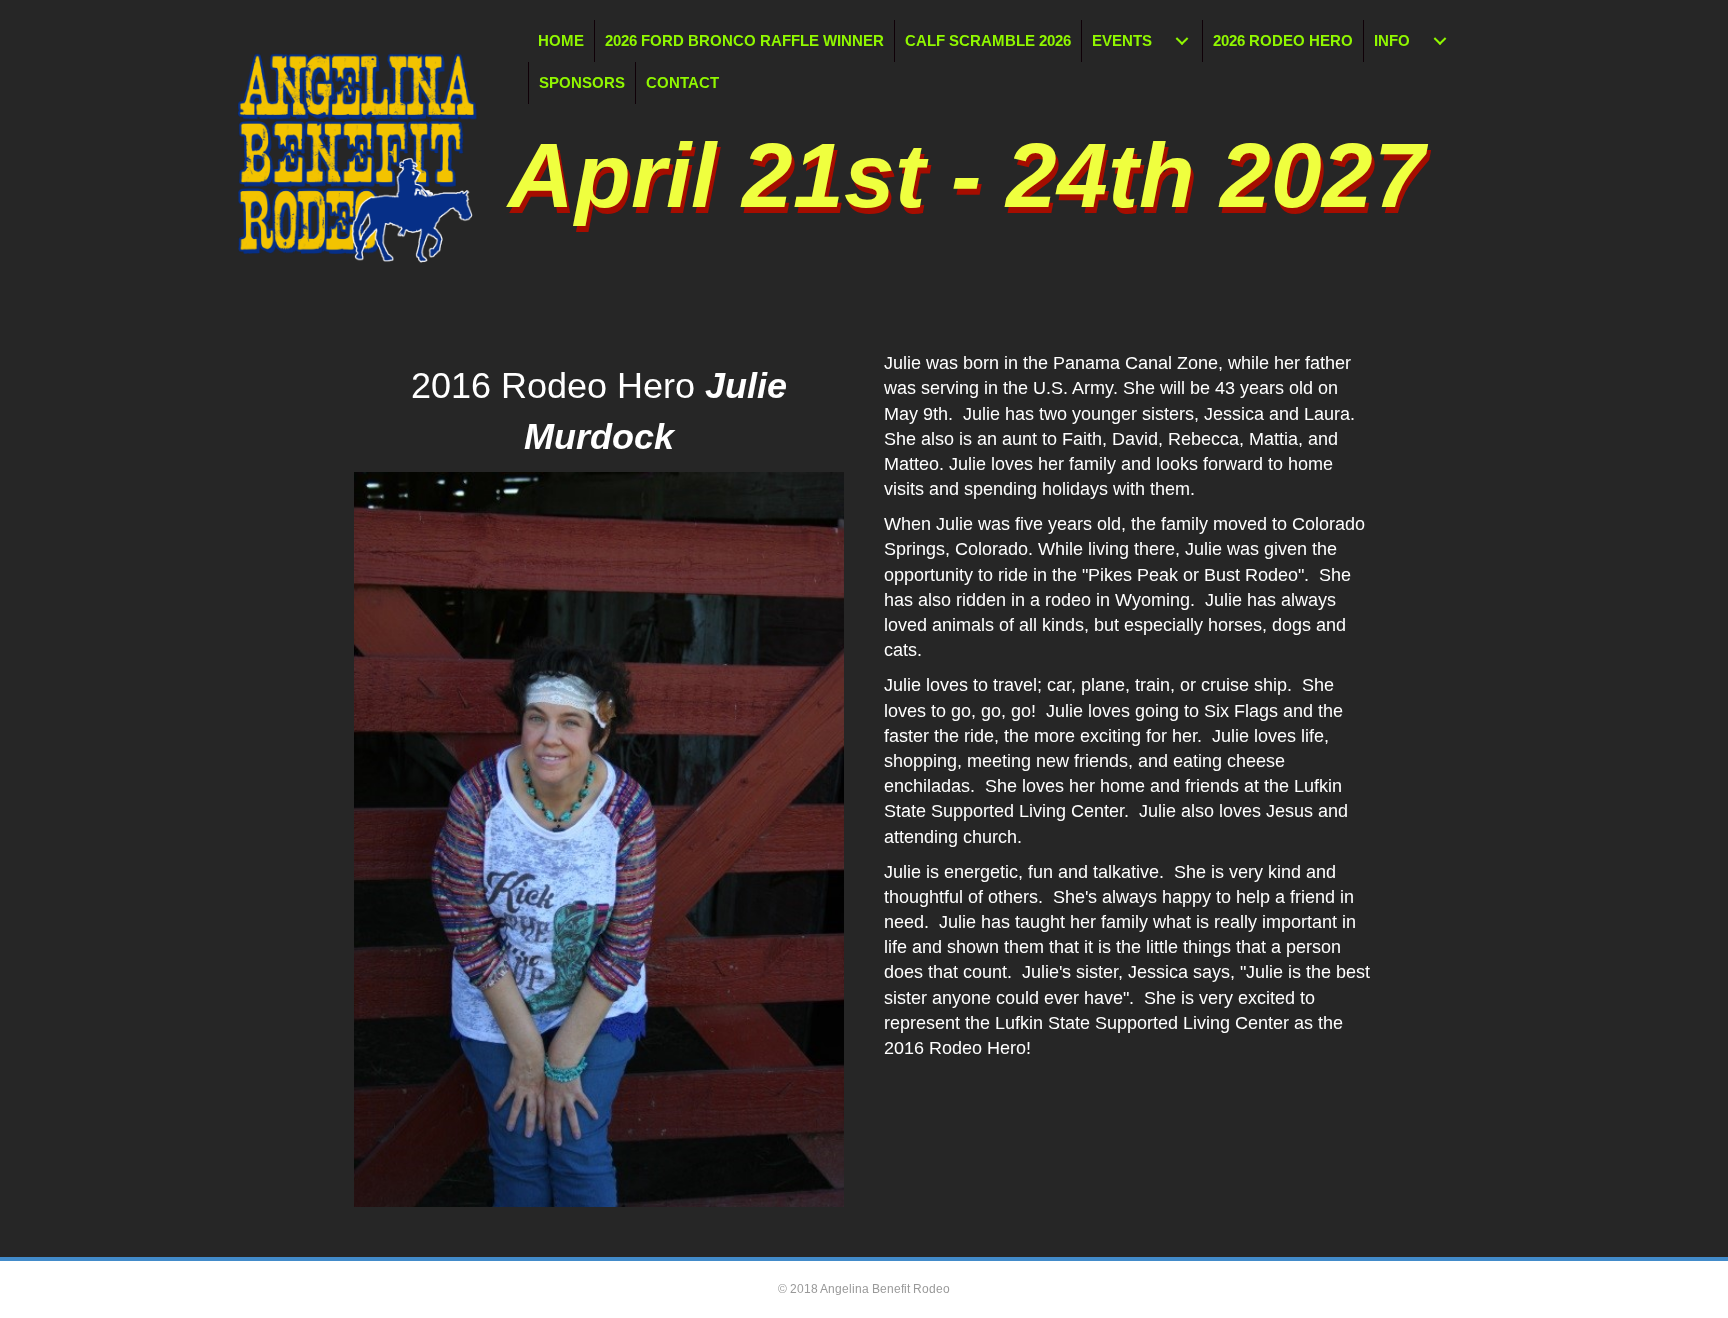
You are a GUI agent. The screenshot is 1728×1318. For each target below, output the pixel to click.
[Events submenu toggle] (1182, 41)
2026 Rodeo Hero (1283, 40)
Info (1392, 40)
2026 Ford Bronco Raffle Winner (744, 40)
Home (561, 40)
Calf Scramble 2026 (988, 40)
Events (1122, 40)
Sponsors (582, 82)
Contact (682, 82)
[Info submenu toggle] (1440, 41)
